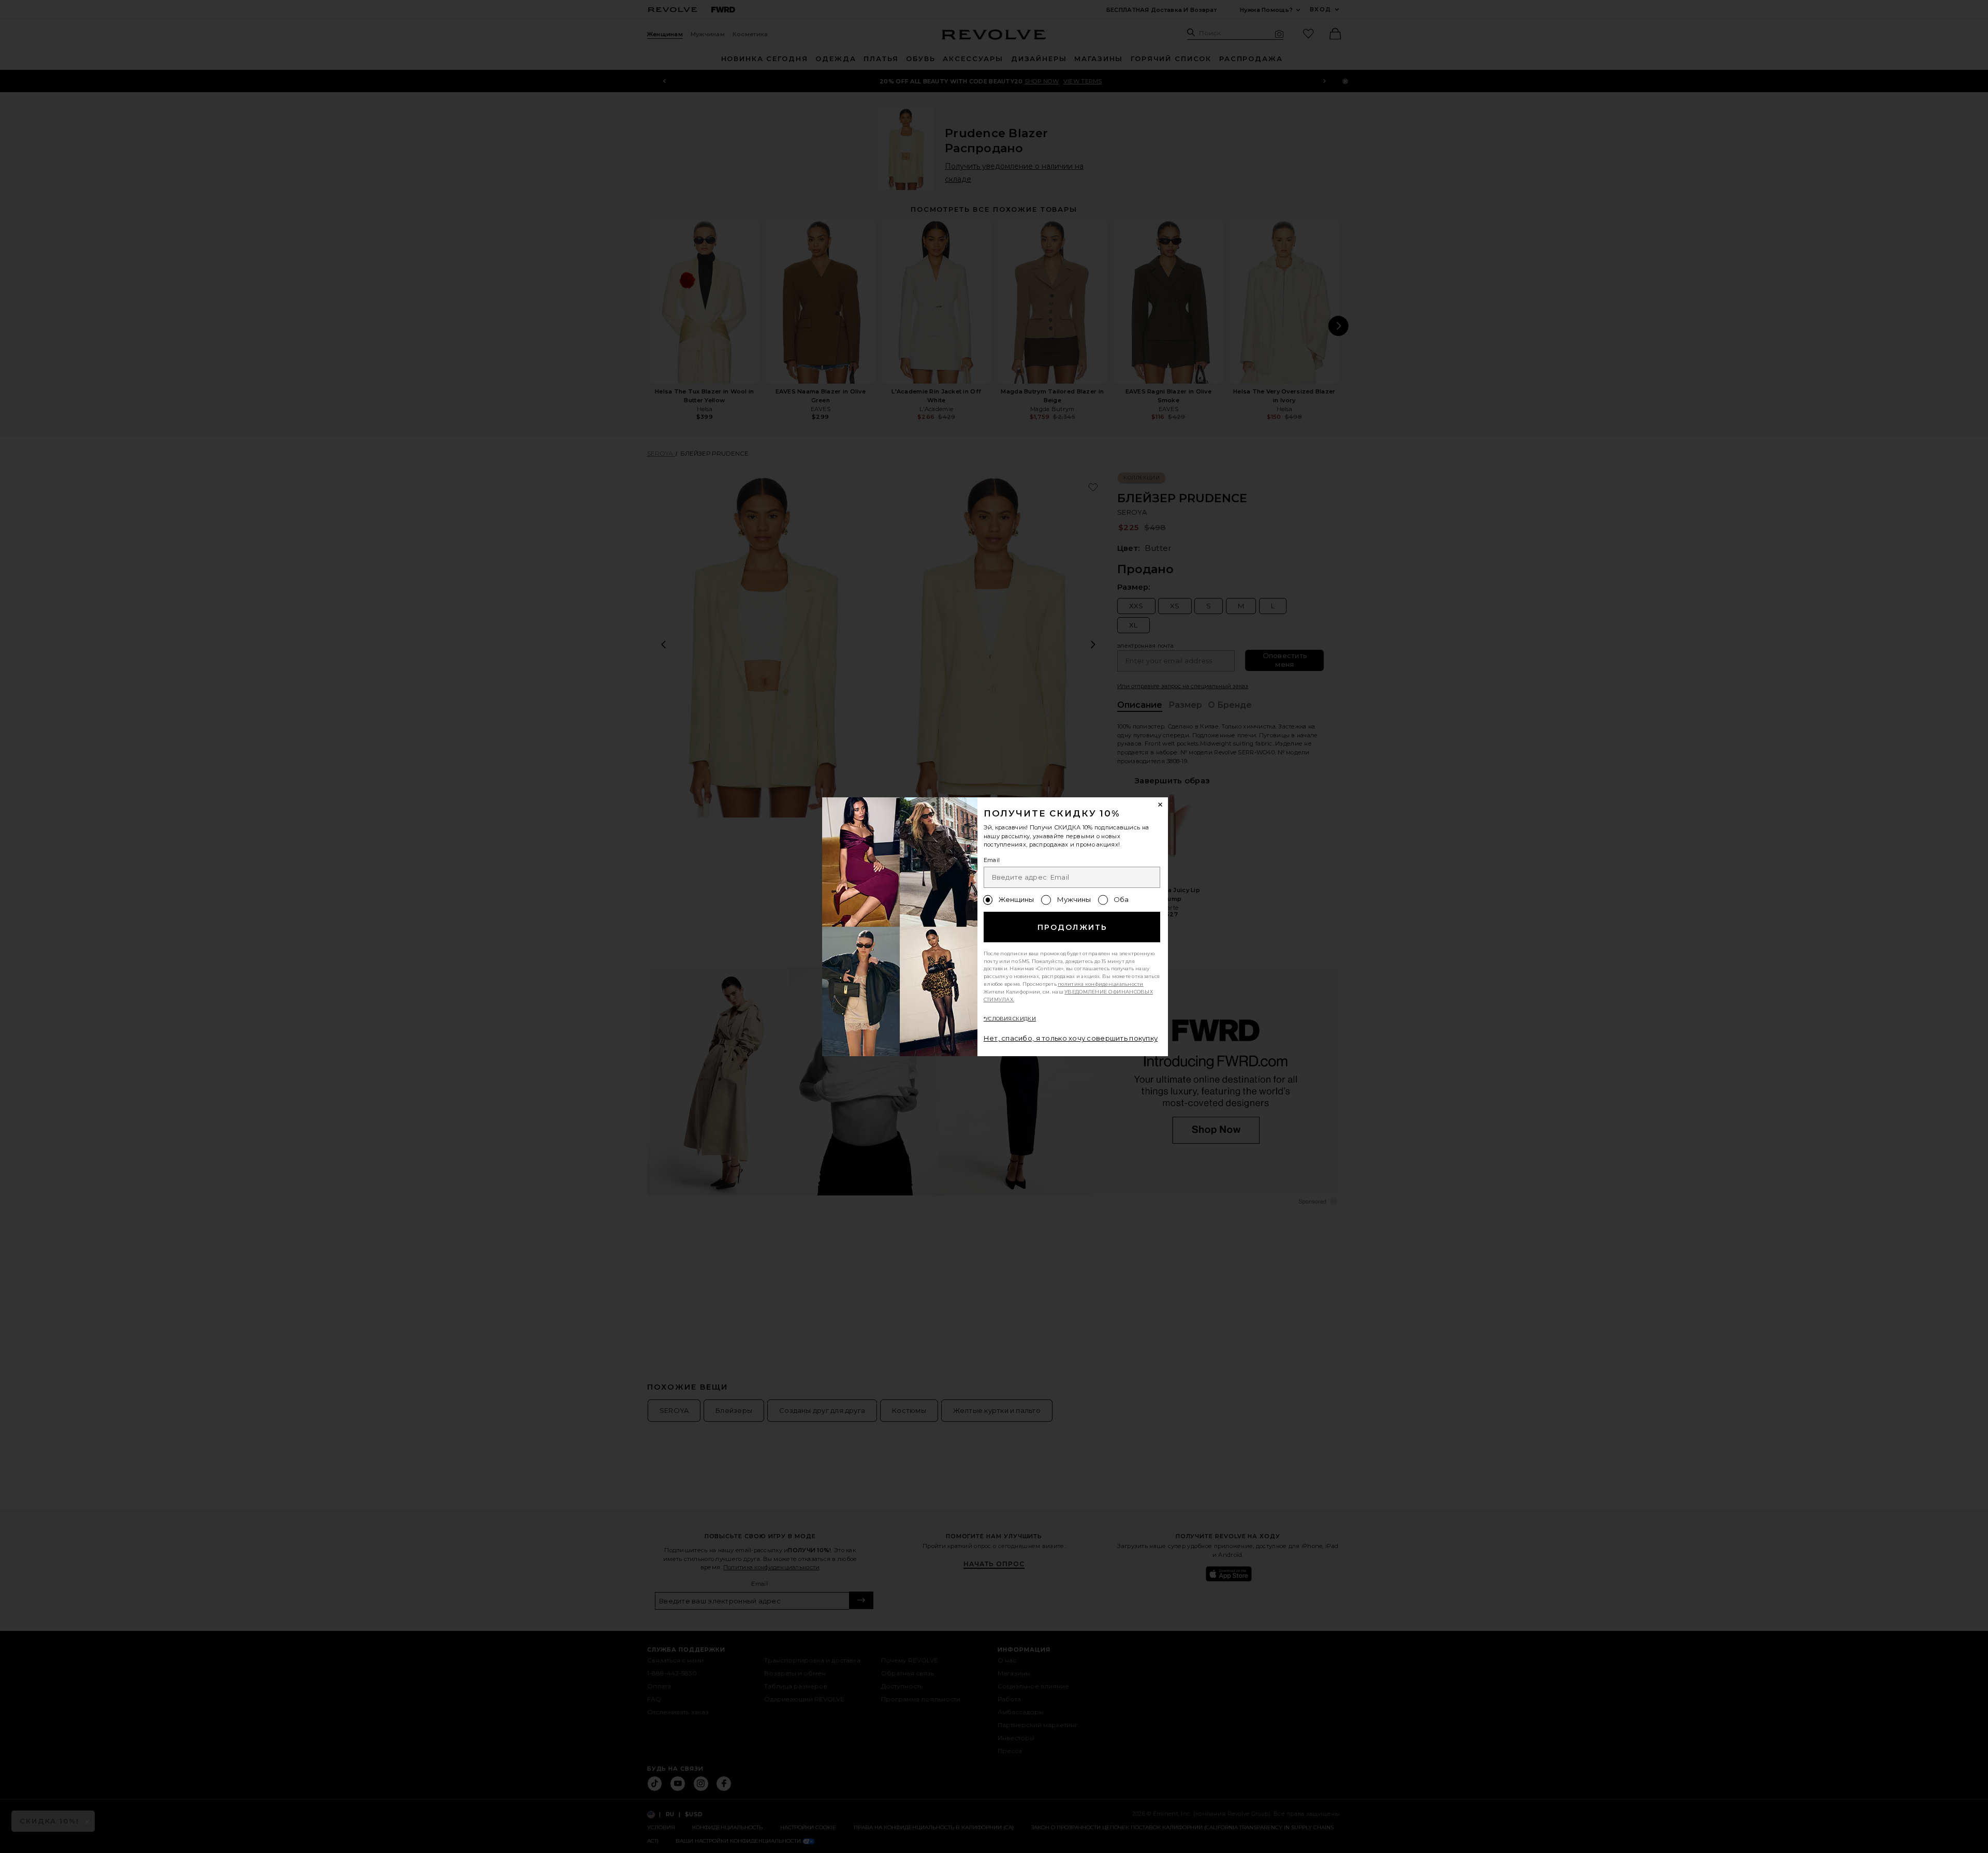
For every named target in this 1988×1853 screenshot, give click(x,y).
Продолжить (1072, 927)
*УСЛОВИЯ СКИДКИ (1010, 1019)
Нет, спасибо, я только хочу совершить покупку (1071, 1038)
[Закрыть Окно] (1161, 805)
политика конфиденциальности (1101, 984)
